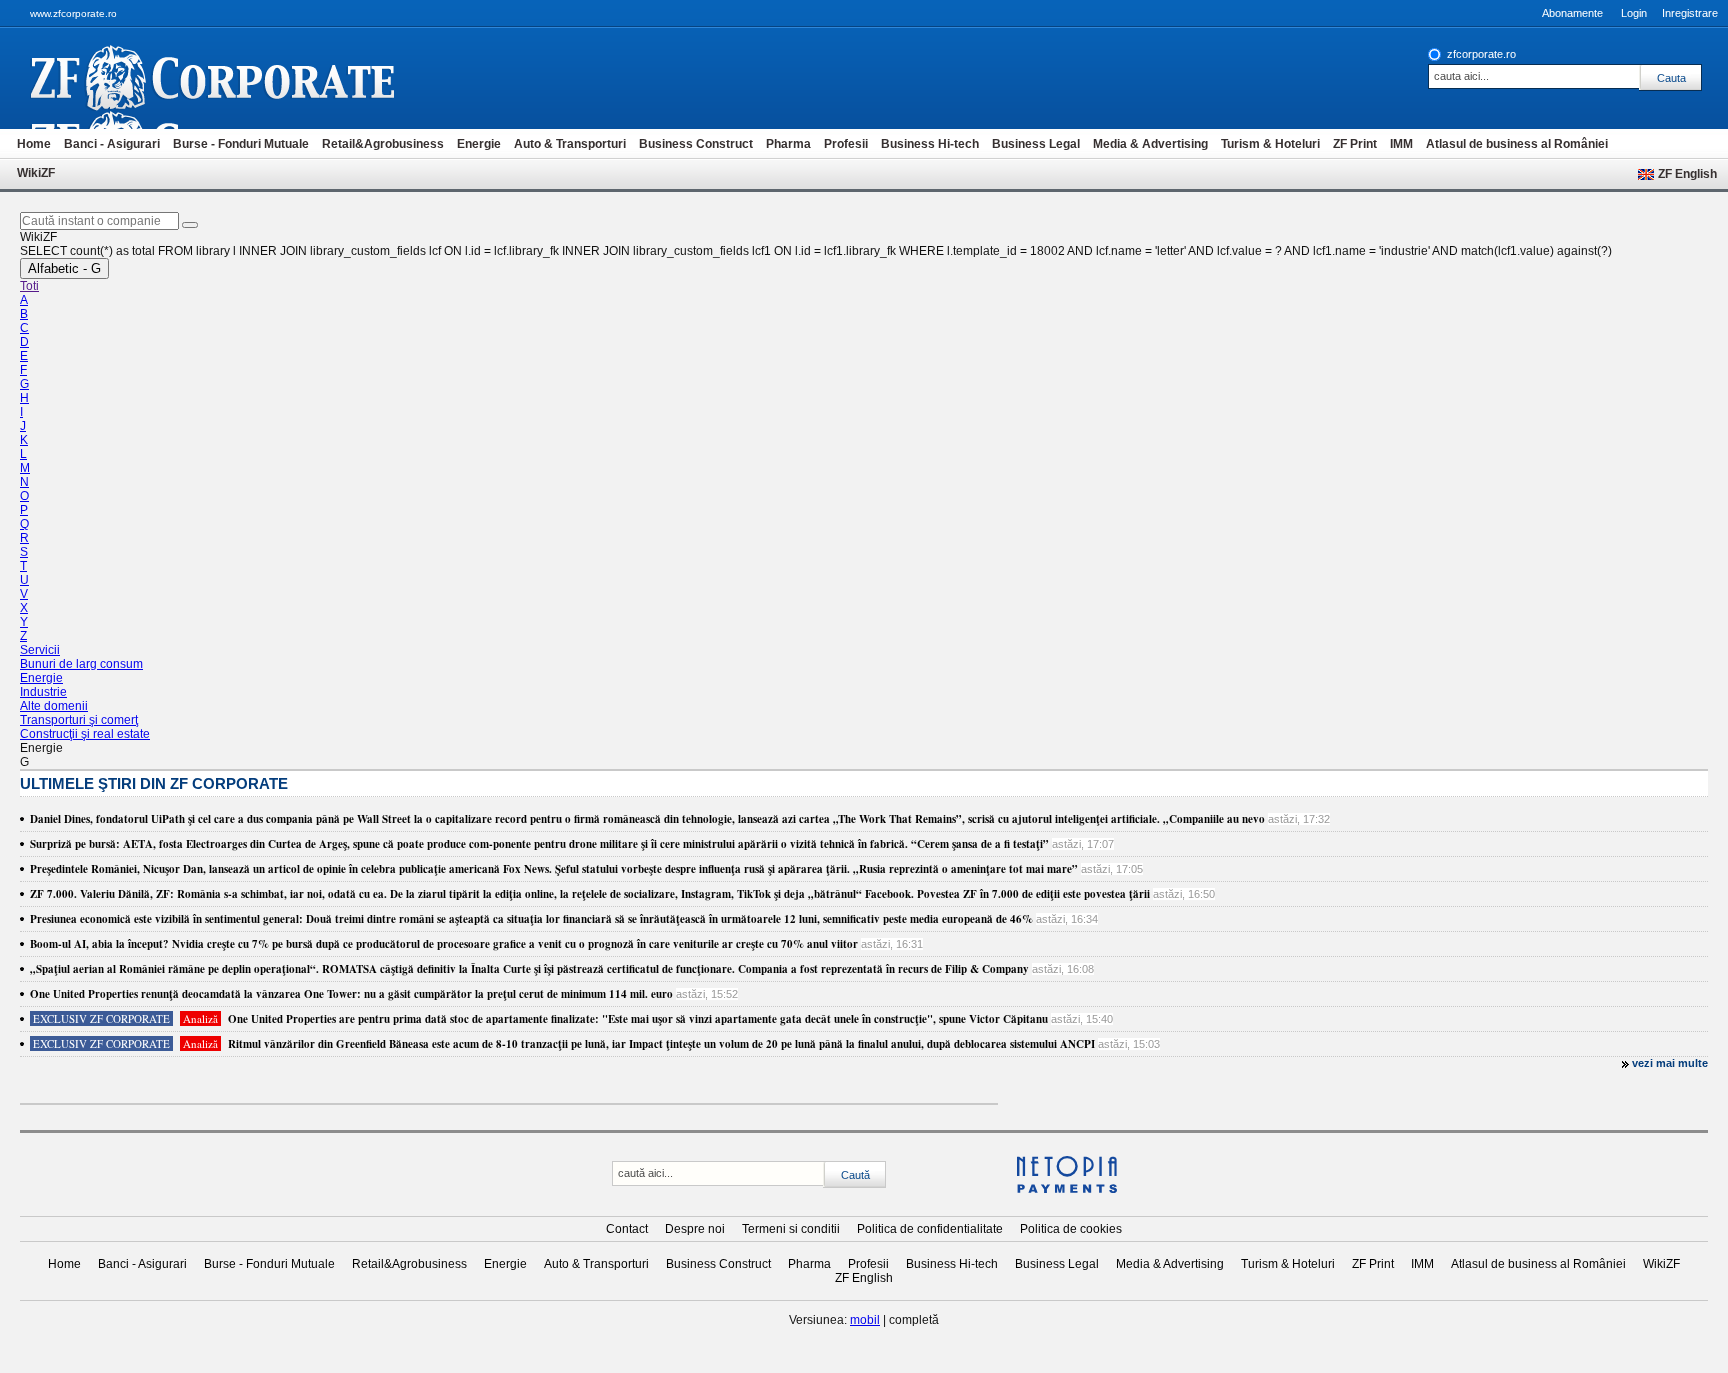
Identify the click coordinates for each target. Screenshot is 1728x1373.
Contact (627, 1229)
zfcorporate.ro (1481, 54)
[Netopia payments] (1067, 1189)
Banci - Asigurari (112, 144)
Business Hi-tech (930, 144)
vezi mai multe (1670, 1063)
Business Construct (696, 144)
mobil (865, 1320)
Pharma (788, 144)
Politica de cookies (1071, 1229)
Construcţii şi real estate (85, 734)
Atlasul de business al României (1517, 144)
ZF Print (1355, 144)
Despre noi (695, 1229)
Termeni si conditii (791, 1229)
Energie (479, 144)
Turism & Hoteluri (1270, 144)
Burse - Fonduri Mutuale (241, 144)
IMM (1401, 144)
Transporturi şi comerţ (79, 720)
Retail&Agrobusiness (383, 144)
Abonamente (1572, 13)
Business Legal (1036, 144)
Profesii (846, 144)
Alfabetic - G (64, 268)
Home (34, 144)
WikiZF (36, 173)
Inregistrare (1690, 13)
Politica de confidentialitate (930, 1229)
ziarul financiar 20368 (245, 78)
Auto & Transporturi (570, 144)
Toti (29, 286)
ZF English (1687, 174)
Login (1634, 13)
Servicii (40, 650)
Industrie (43, 692)
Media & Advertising (1150, 144)
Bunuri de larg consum (81, 664)
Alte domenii (54, 706)
